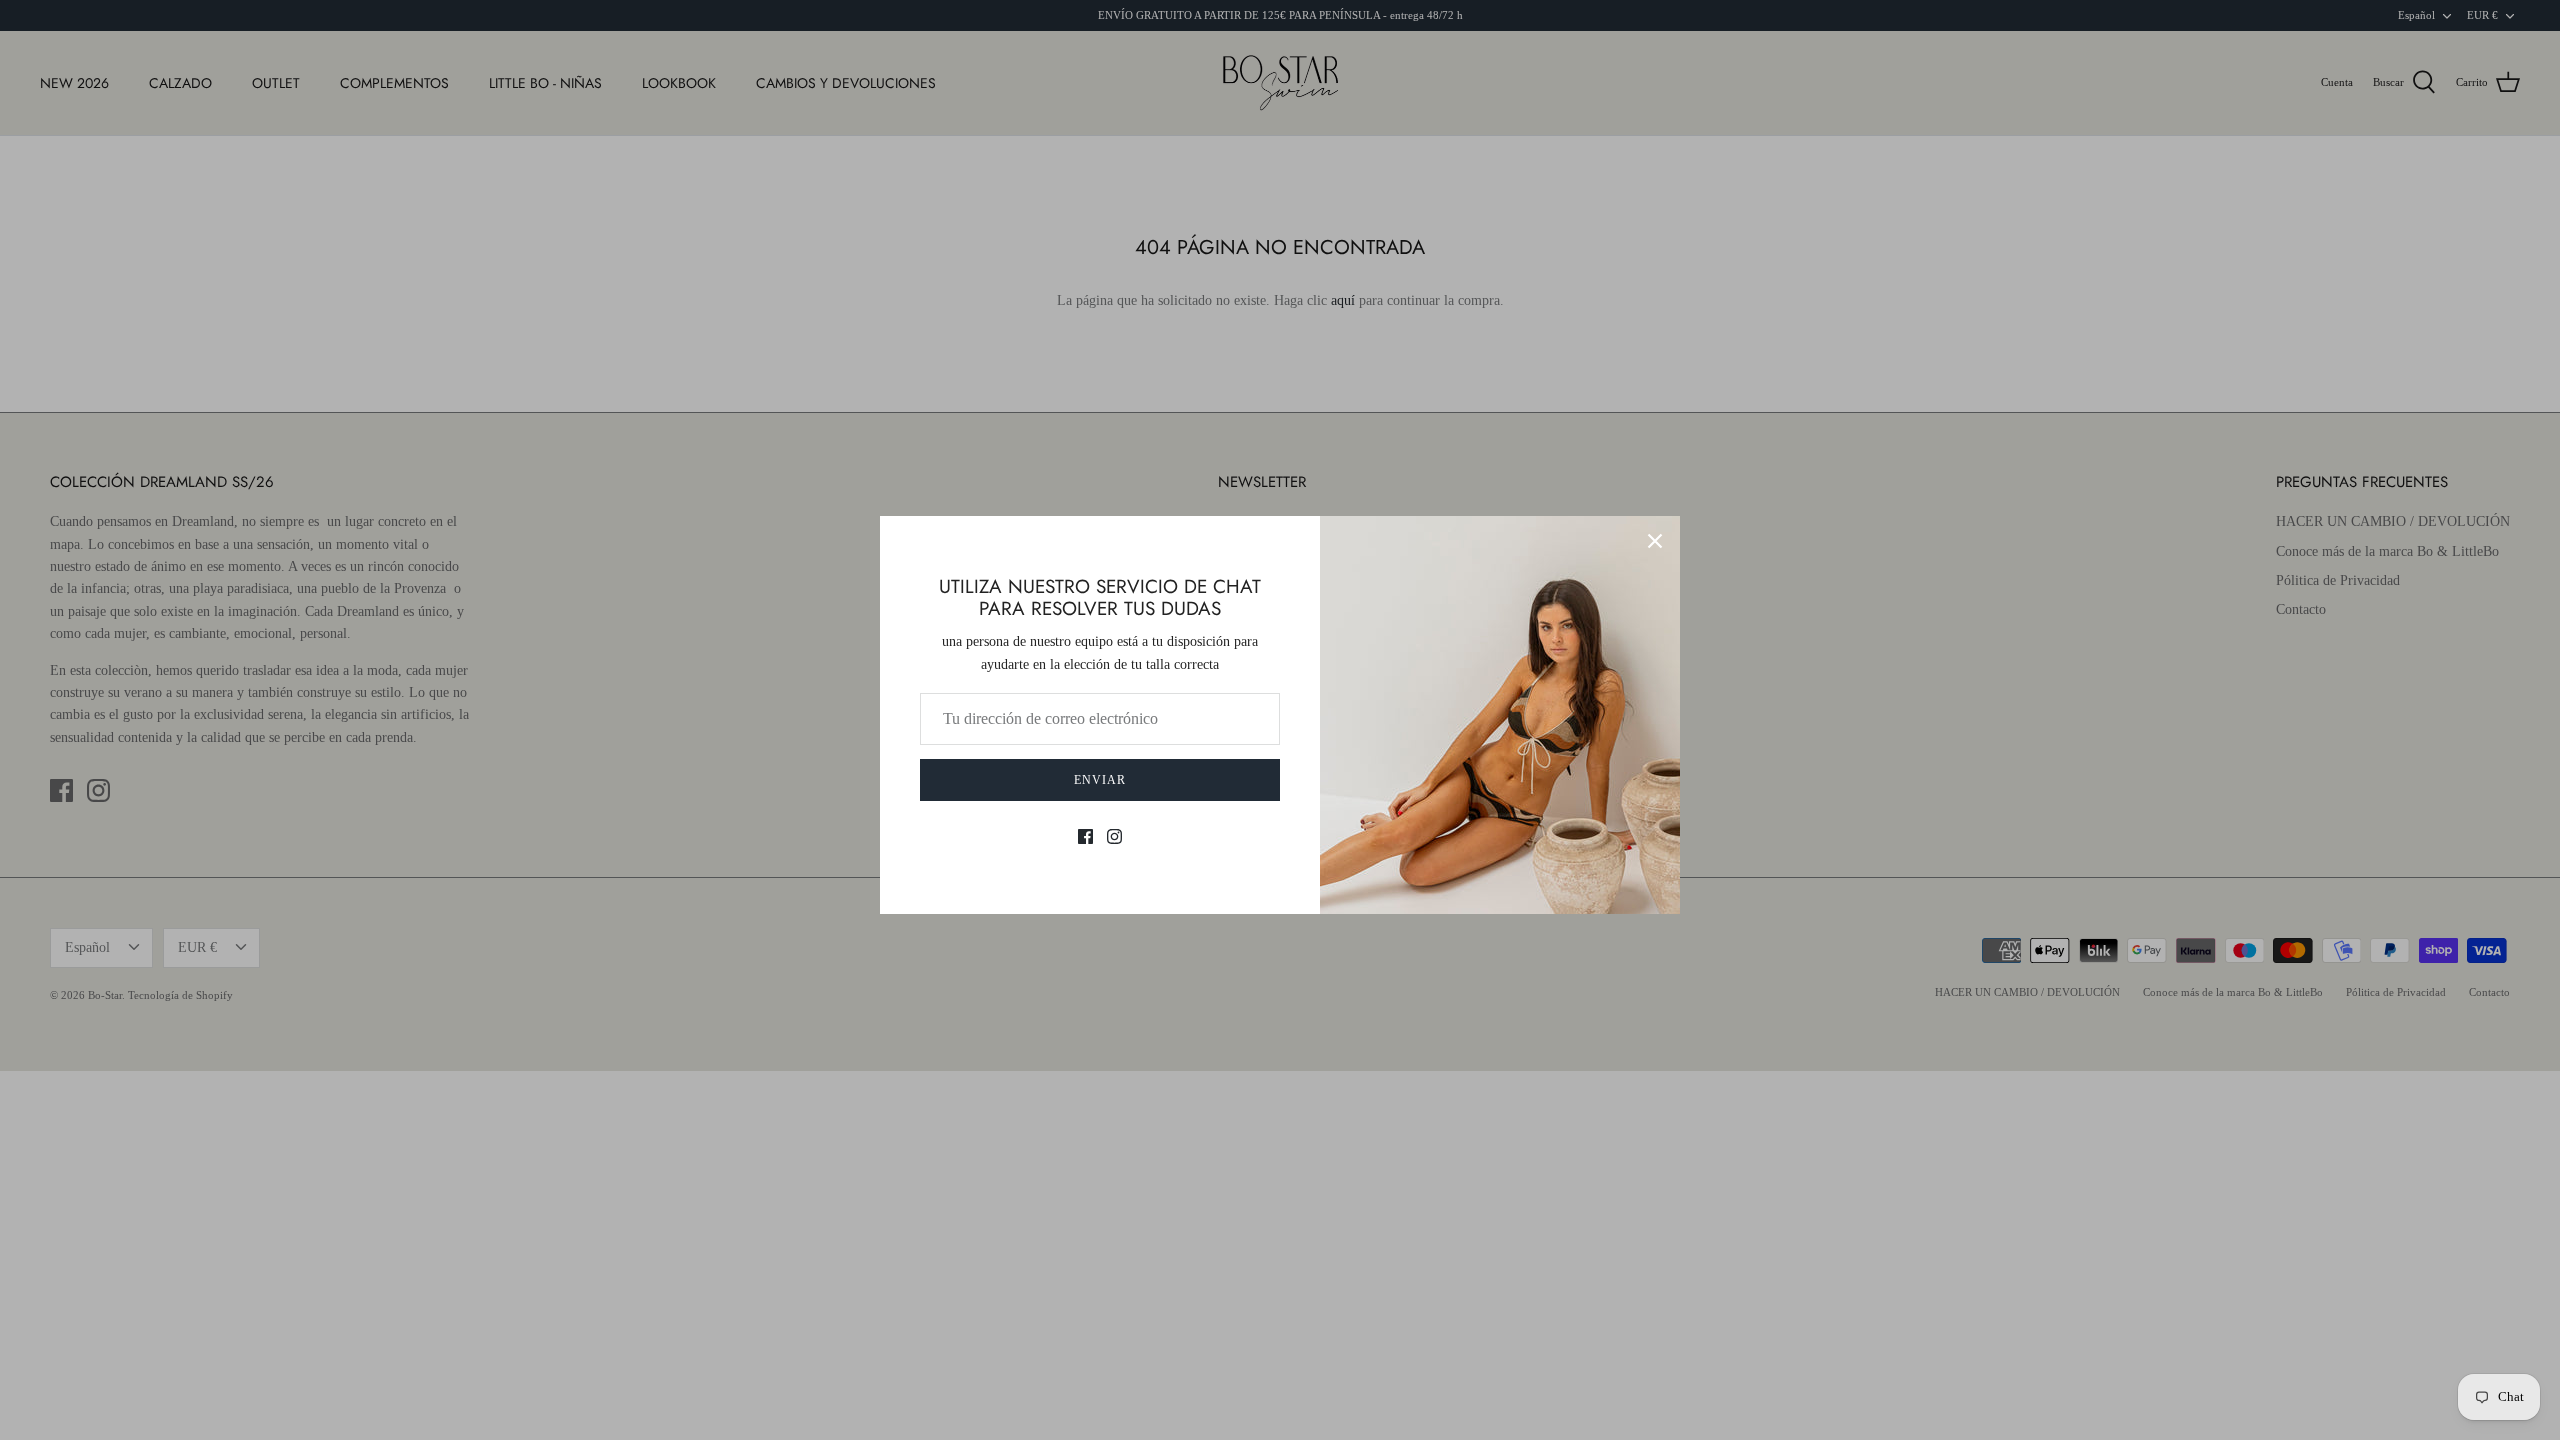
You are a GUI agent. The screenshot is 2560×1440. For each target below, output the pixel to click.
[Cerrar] (1655, 541)
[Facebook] (1085, 836)
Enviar (1100, 780)
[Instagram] (1114, 836)
